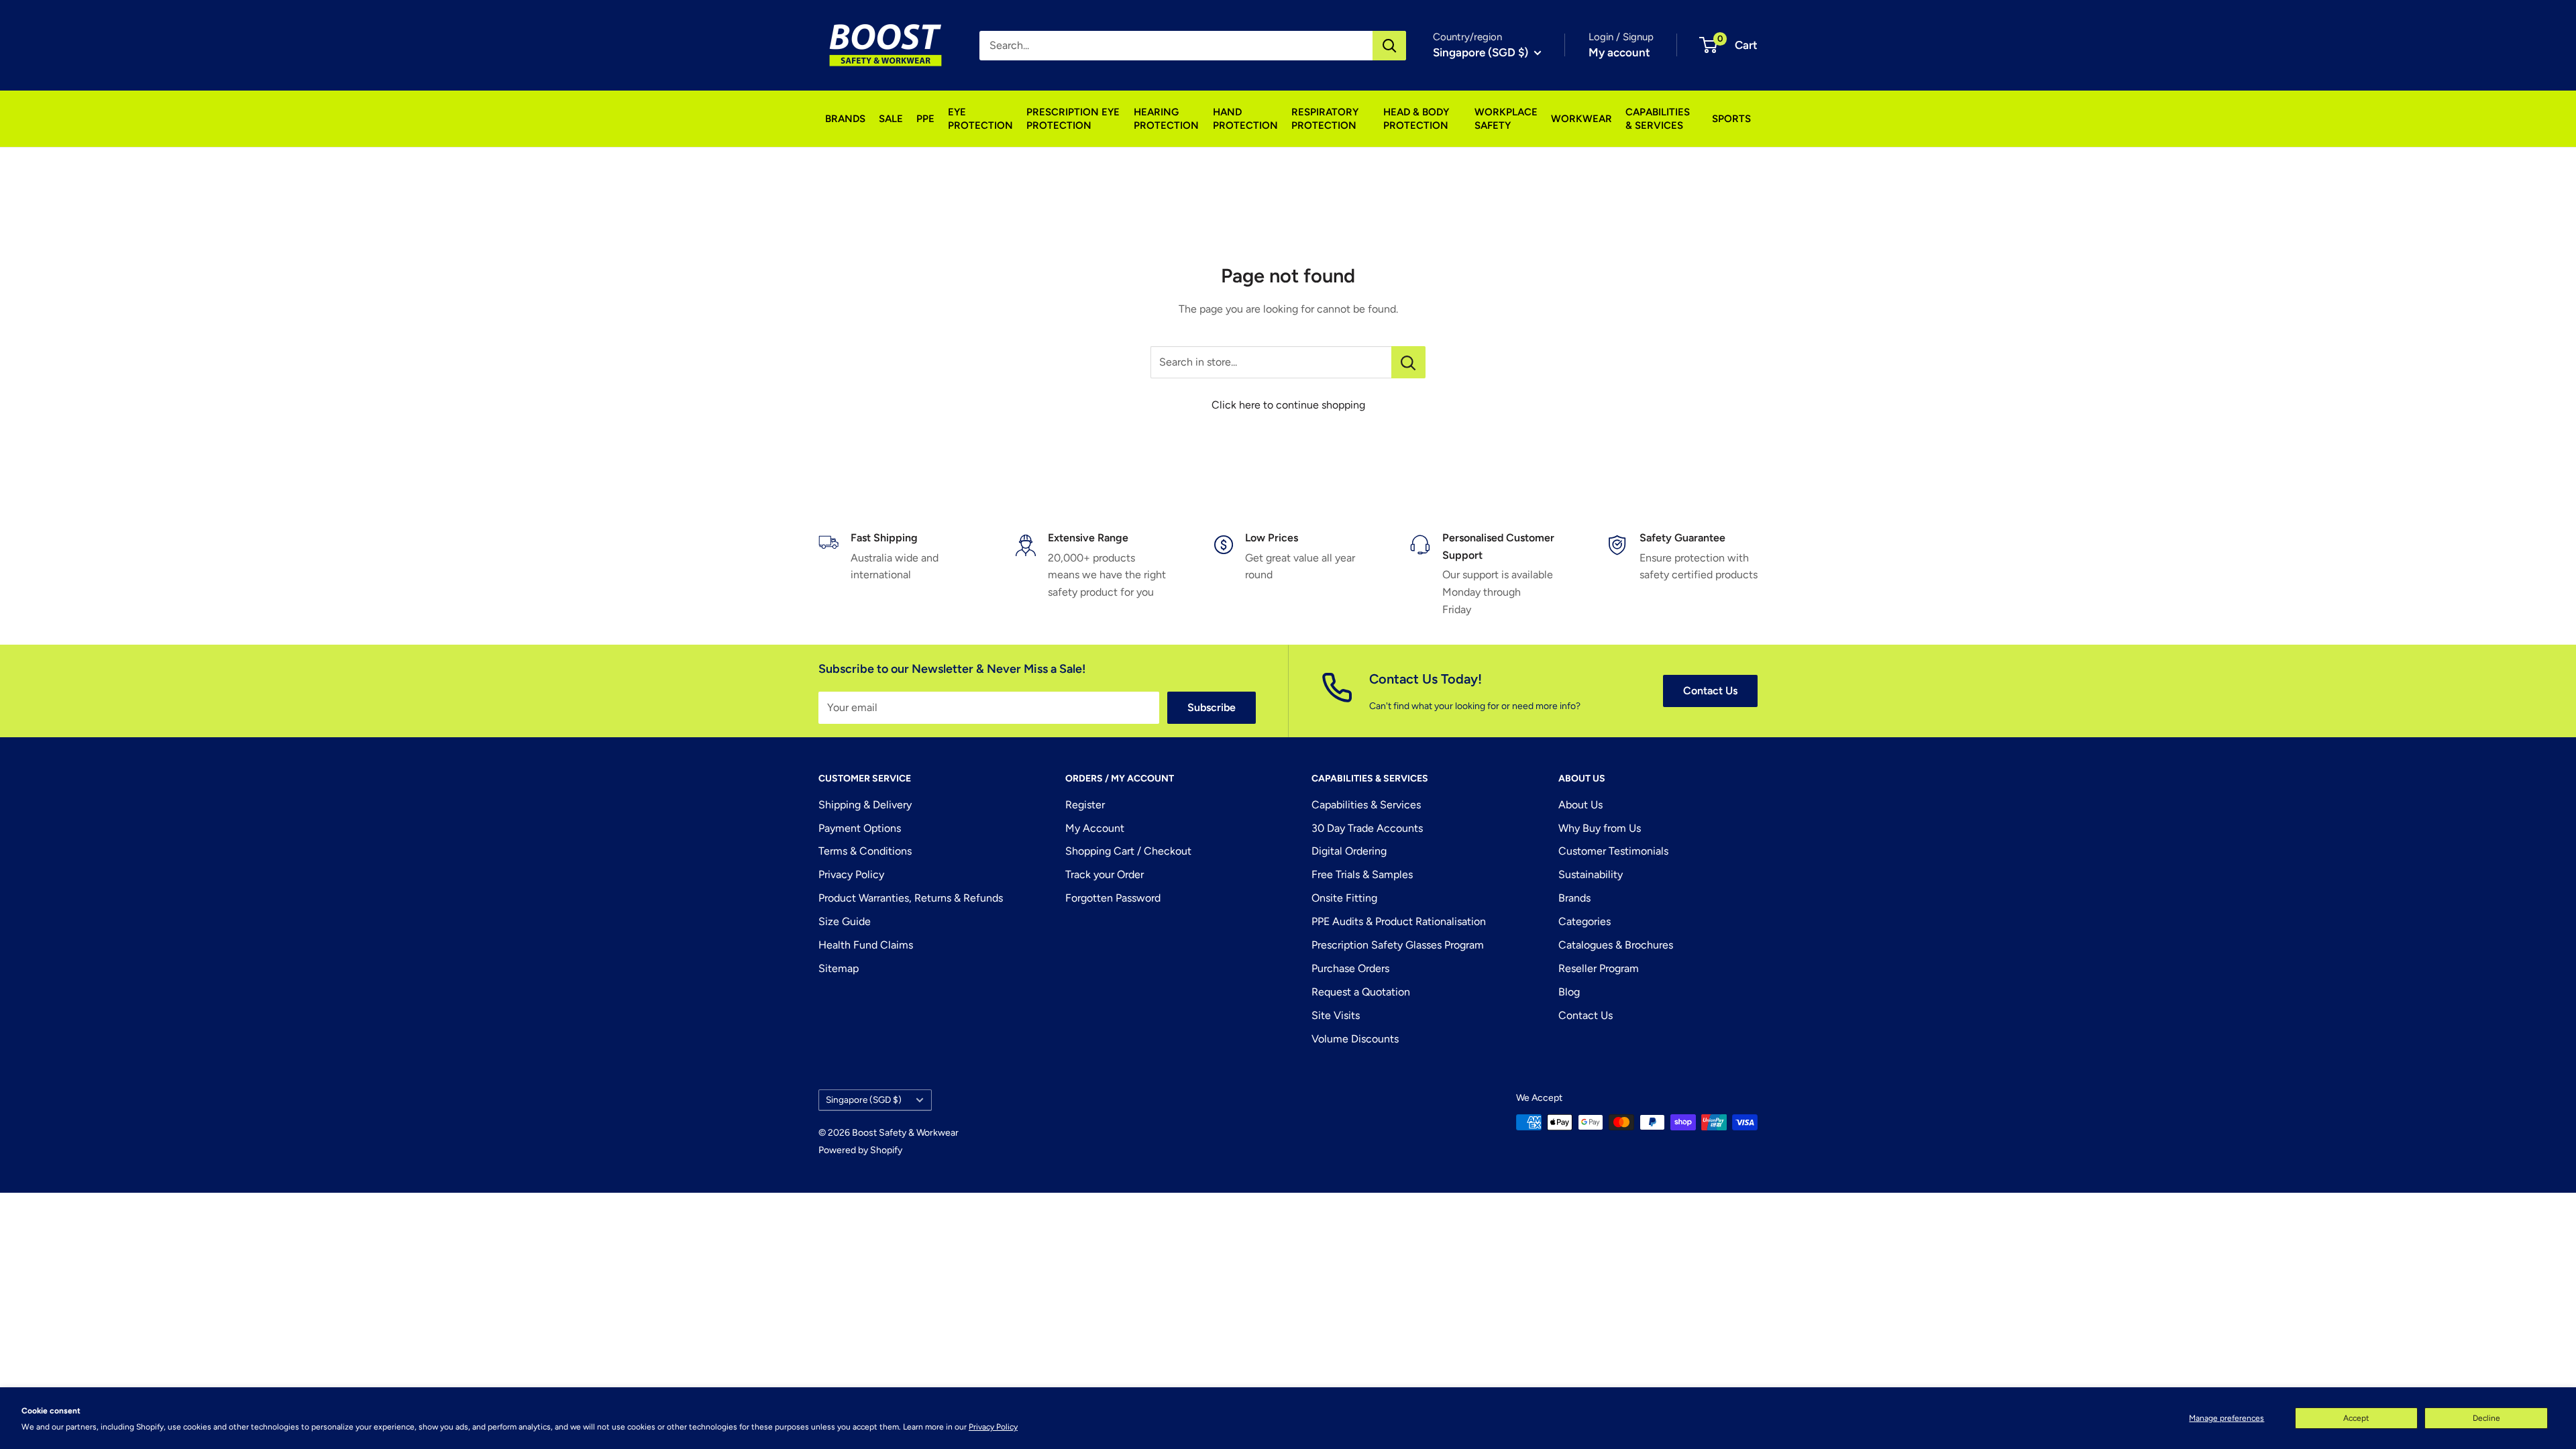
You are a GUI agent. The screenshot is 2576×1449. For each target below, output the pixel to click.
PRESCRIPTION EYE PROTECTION (1073, 119)
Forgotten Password (1113, 898)
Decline (2486, 1418)
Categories (1585, 921)
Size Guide (845, 921)
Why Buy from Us (1600, 828)
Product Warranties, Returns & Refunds (911, 898)
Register (1085, 805)
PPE (925, 119)
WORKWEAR (1581, 119)
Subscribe (1212, 707)
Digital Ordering (1349, 851)
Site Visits (1336, 1015)
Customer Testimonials (1613, 851)
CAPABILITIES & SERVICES (1658, 119)
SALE (891, 119)
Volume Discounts (1355, 1039)
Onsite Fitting (1344, 898)
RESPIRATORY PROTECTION (1325, 119)
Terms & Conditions (865, 851)
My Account (1095, 828)
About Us (1580, 805)
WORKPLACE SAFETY (1506, 119)
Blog (1569, 992)
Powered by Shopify (860, 1150)
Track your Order (1105, 874)
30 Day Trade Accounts (1367, 828)
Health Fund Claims (866, 945)
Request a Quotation (1361, 992)
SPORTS (1731, 119)
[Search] (1389, 46)
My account (1619, 52)
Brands (1574, 898)
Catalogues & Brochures (1616, 945)
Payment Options (860, 828)
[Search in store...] (1408, 362)
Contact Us (1710, 691)
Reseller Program (1599, 968)
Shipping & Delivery (865, 805)
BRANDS (845, 119)
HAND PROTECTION (1245, 119)
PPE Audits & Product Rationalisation (1399, 921)
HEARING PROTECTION (1166, 119)
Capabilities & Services (1366, 805)
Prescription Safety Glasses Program (1398, 945)
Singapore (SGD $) (864, 1099)
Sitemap (839, 968)
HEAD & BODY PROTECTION (1416, 119)
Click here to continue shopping (1288, 405)
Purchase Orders (1350, 968)
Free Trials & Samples (1362, 874)
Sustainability (1591, 874)
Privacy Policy (993, 1427)
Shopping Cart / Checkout (1128, 851)
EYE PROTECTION (980, 119)
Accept (2356, 1418)
